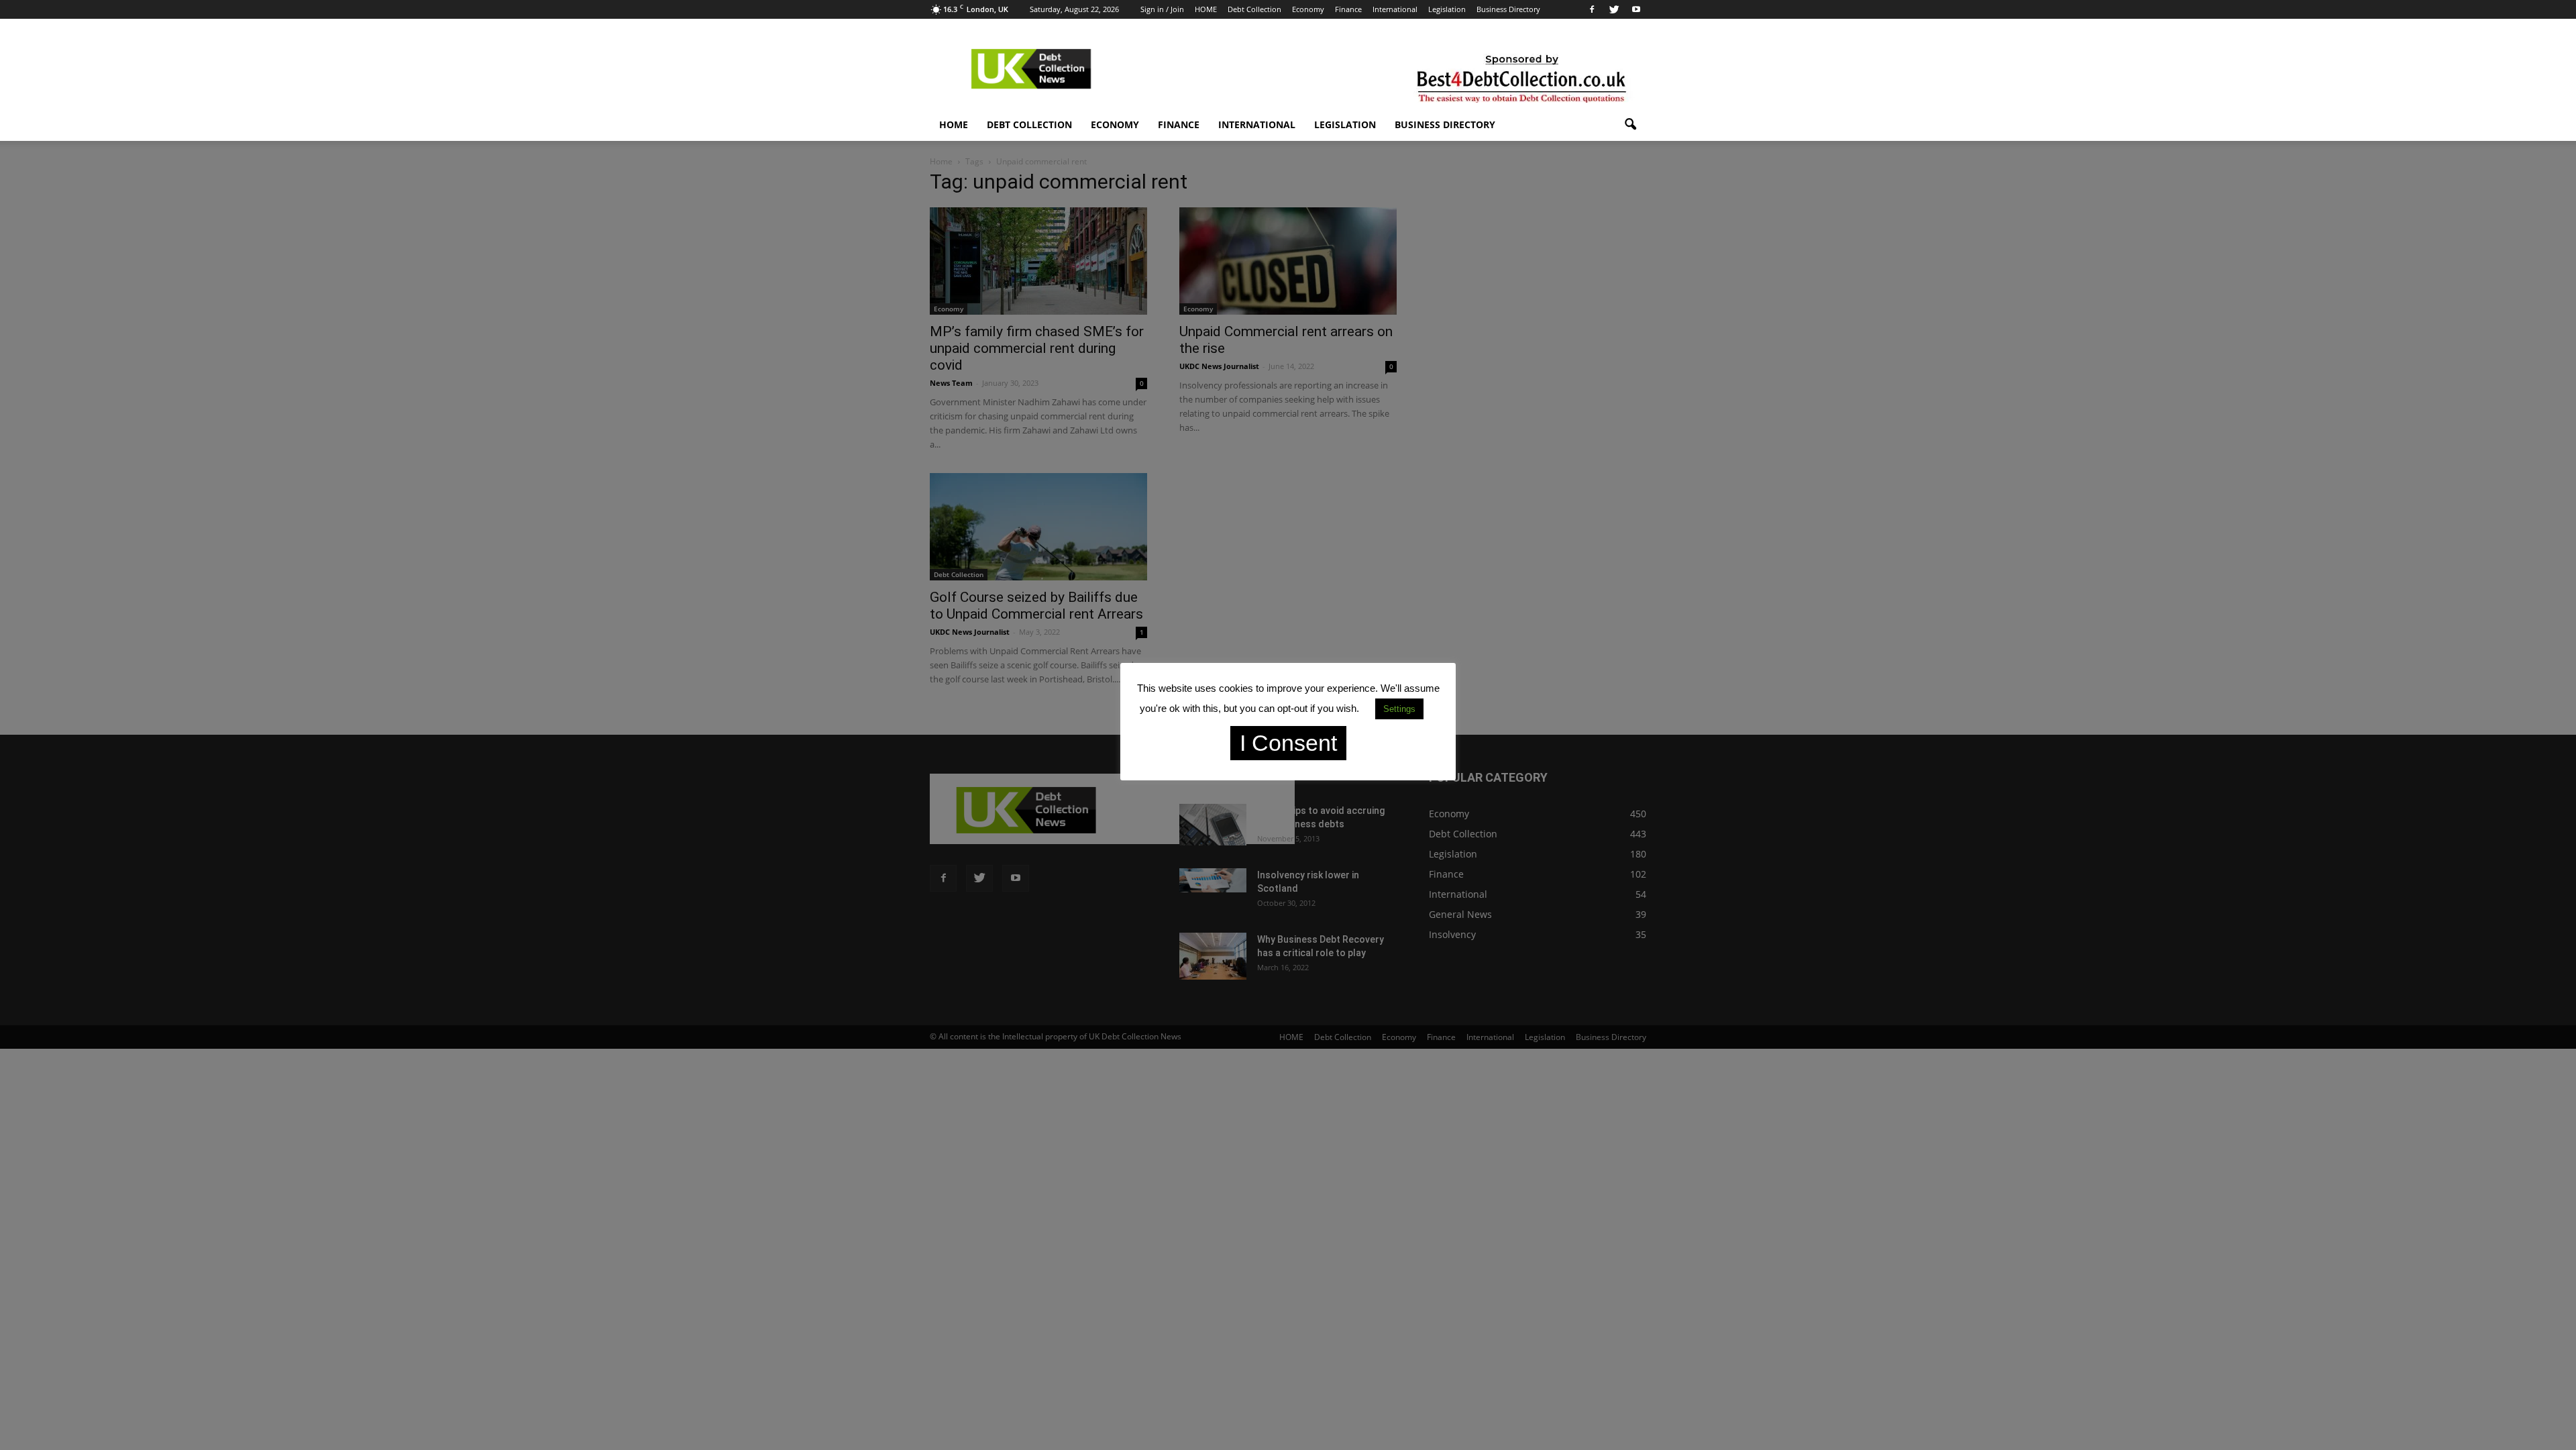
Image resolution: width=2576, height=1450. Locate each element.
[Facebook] (1592, 9)
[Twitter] (1614, 9)
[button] (1630, 125)
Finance (1348, 9)
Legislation (1447, 9)
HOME (1206, 9)
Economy (1308, 9)
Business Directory (1508, 9)
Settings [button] (1399, 709)
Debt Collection (1254, 9)
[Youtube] (1636, 9)
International (1395, 9)
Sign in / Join (1162, 9)
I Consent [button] (1288, 743)
